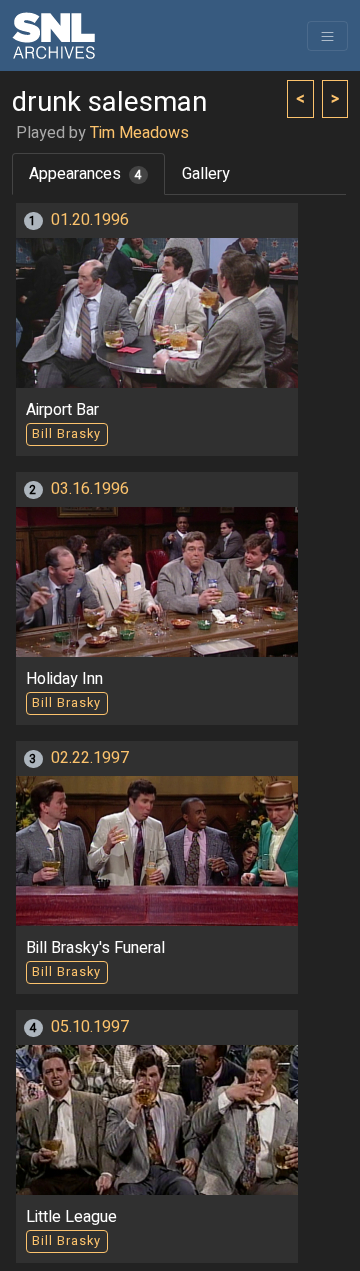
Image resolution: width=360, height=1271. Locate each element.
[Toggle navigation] (327, 36)
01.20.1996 (90, 220)
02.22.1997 (90, 758)
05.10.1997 (90, 1027)
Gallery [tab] (206, 174)
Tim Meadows (139, 133)
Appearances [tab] (85, 174)
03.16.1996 (90, 489)
